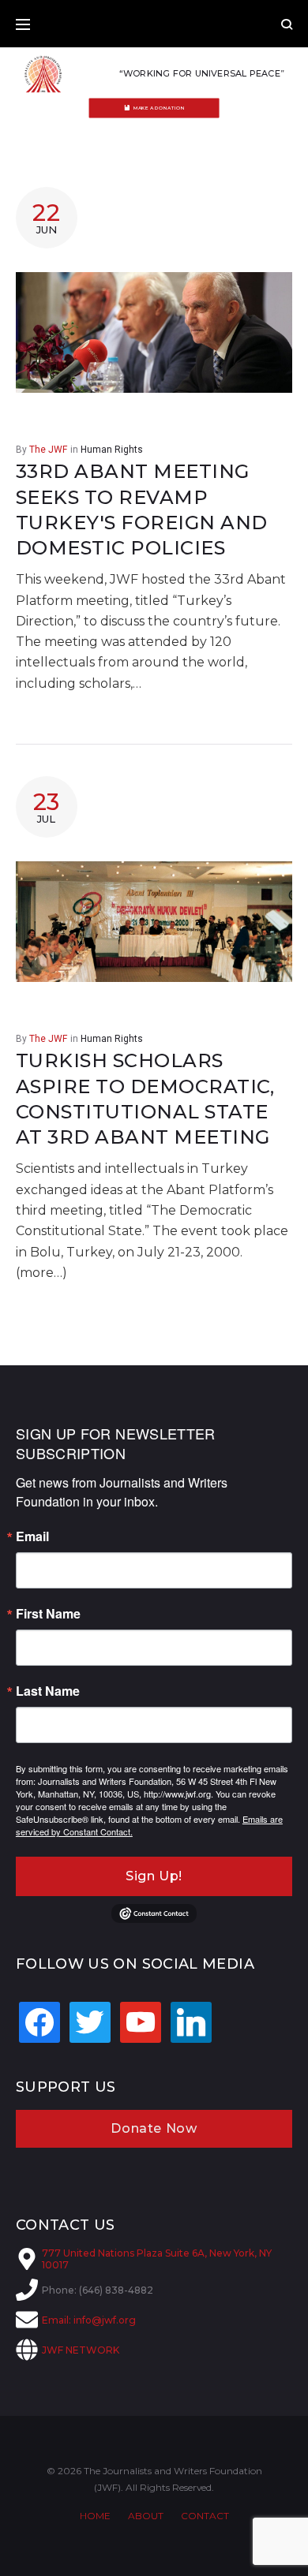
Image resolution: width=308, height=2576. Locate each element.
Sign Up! (154, 1876)
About (146, 2516)
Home (95, 2516)
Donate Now (154, 2128)
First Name (48, 1614)
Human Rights (112, 450)
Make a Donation (159, 108)
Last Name (48, 1691)
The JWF (48, 450)
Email (32, 1536)
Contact (205, 2516)
